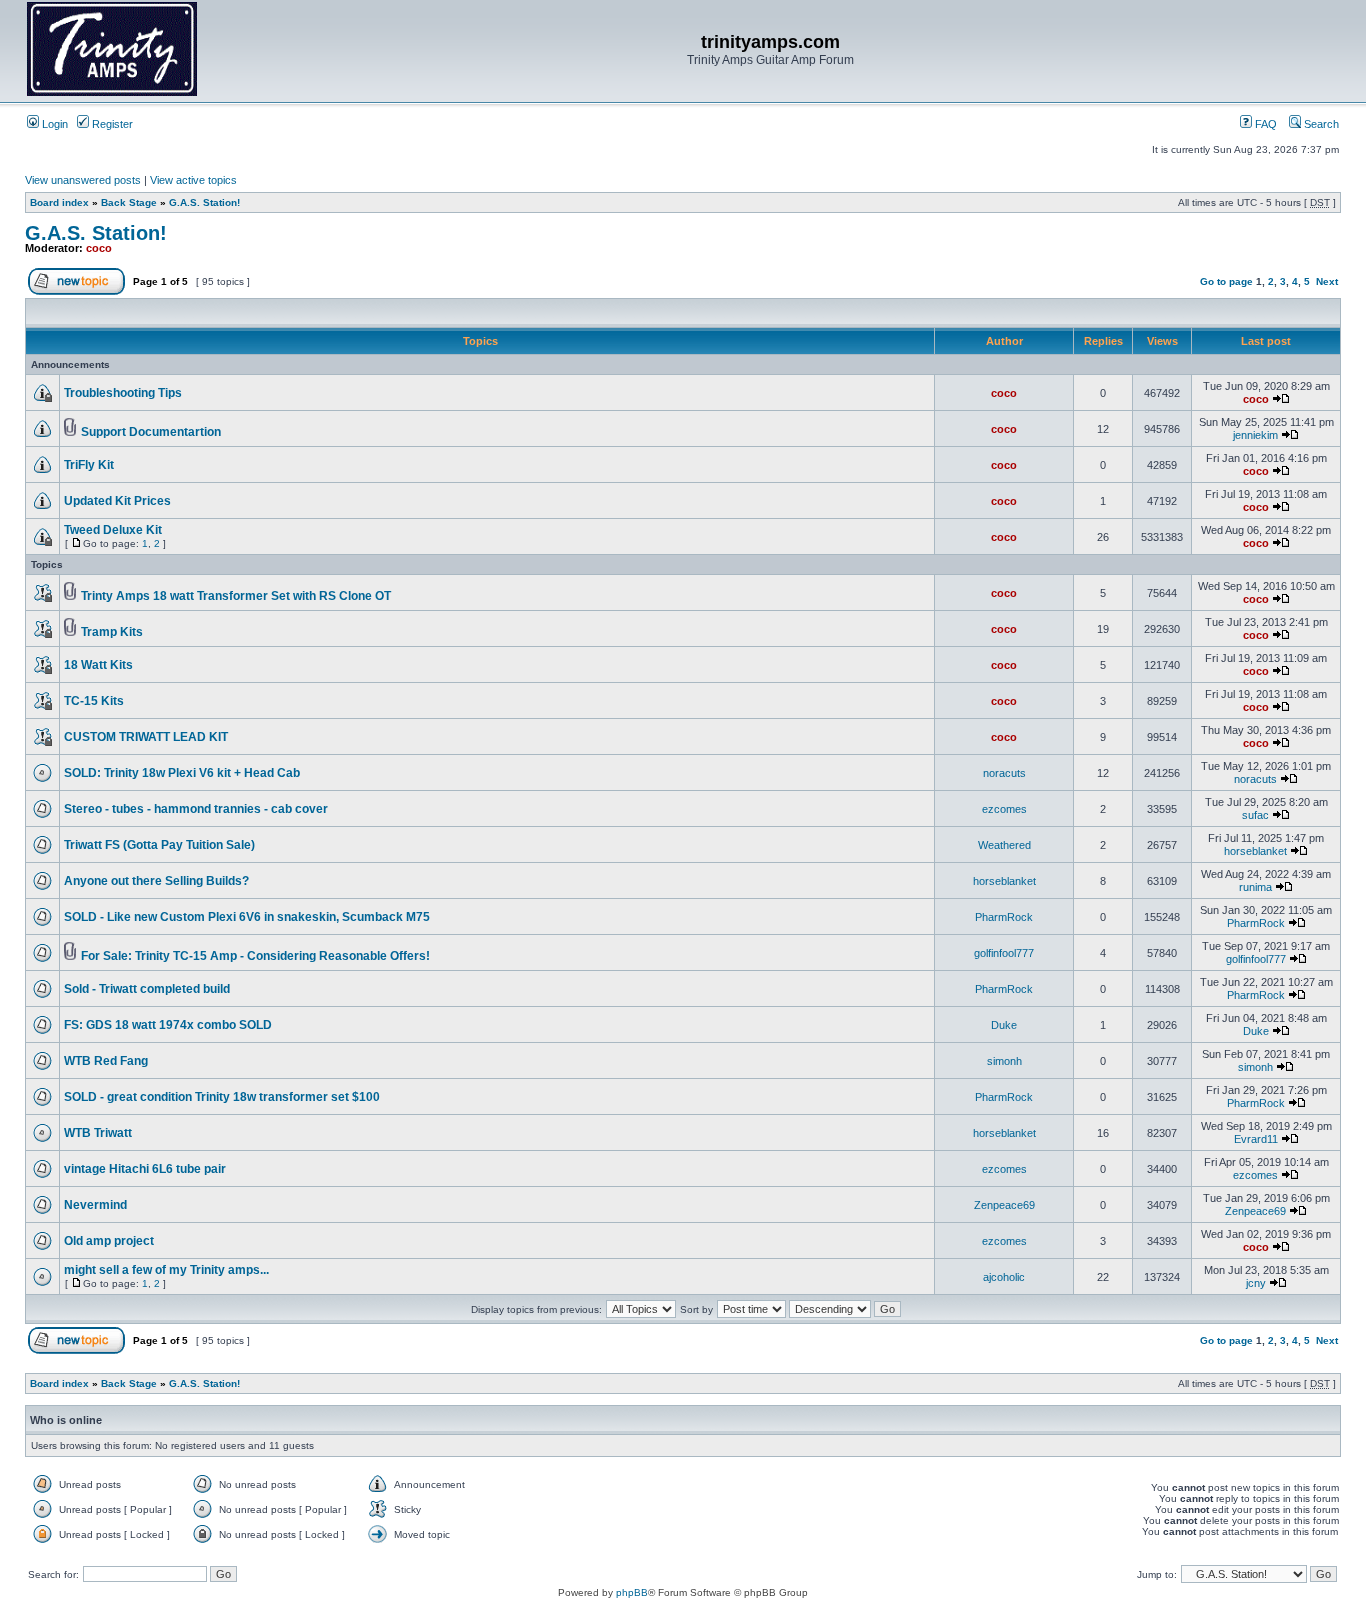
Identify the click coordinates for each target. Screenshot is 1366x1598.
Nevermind (95, 1205)
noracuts (1004, 773)
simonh (1004, 1061)
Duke (1004, 1025)
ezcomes (1004, 809)
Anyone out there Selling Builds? (156, 881)
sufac (1255, 815)
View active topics (193, 180)
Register (111, 124)
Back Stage (129, 202)
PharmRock (1004, 917)
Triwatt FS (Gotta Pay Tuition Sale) (159, 845)
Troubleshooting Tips (123, 393)
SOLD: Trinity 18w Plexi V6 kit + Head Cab (182, 773)
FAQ (1264, 124)
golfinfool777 (1004, 953)
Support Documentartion (151, 432)
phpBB (632, 1592)
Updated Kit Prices (117, 501)
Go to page (1226, 281)
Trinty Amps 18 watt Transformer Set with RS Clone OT (236, 596)
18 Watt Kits (98, 665)
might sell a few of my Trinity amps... (166, 1270)
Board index (59, 202)
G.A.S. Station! (204, 202)
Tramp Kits (112, 632)
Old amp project (109, 1241)
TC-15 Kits (94, 701)
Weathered (1004, 845)
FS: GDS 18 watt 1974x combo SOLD (168, 1025)
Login (53, 124)
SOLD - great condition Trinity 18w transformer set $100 (222, 1097)
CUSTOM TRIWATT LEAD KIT (146, 737)
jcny (1256, 1283)
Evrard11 (1256, 1139)
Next (1327, 281)
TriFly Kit (89, 465)
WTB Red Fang (106, 1061)
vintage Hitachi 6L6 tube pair (145, 1169)
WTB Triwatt (98, 1133)
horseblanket (1255, 851)
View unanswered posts (83, 180)
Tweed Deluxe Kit (113, 530)
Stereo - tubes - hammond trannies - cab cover (196, 809)
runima (1255, 887)
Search (1320, 124)
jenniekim (1255, 435)
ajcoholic (1004, 1277)
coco (99, 248)
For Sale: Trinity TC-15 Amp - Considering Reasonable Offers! (255, 956)
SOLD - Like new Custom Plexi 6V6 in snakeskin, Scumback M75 (247, 917)
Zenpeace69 (1004, 1205)
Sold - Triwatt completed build (147, 989)
